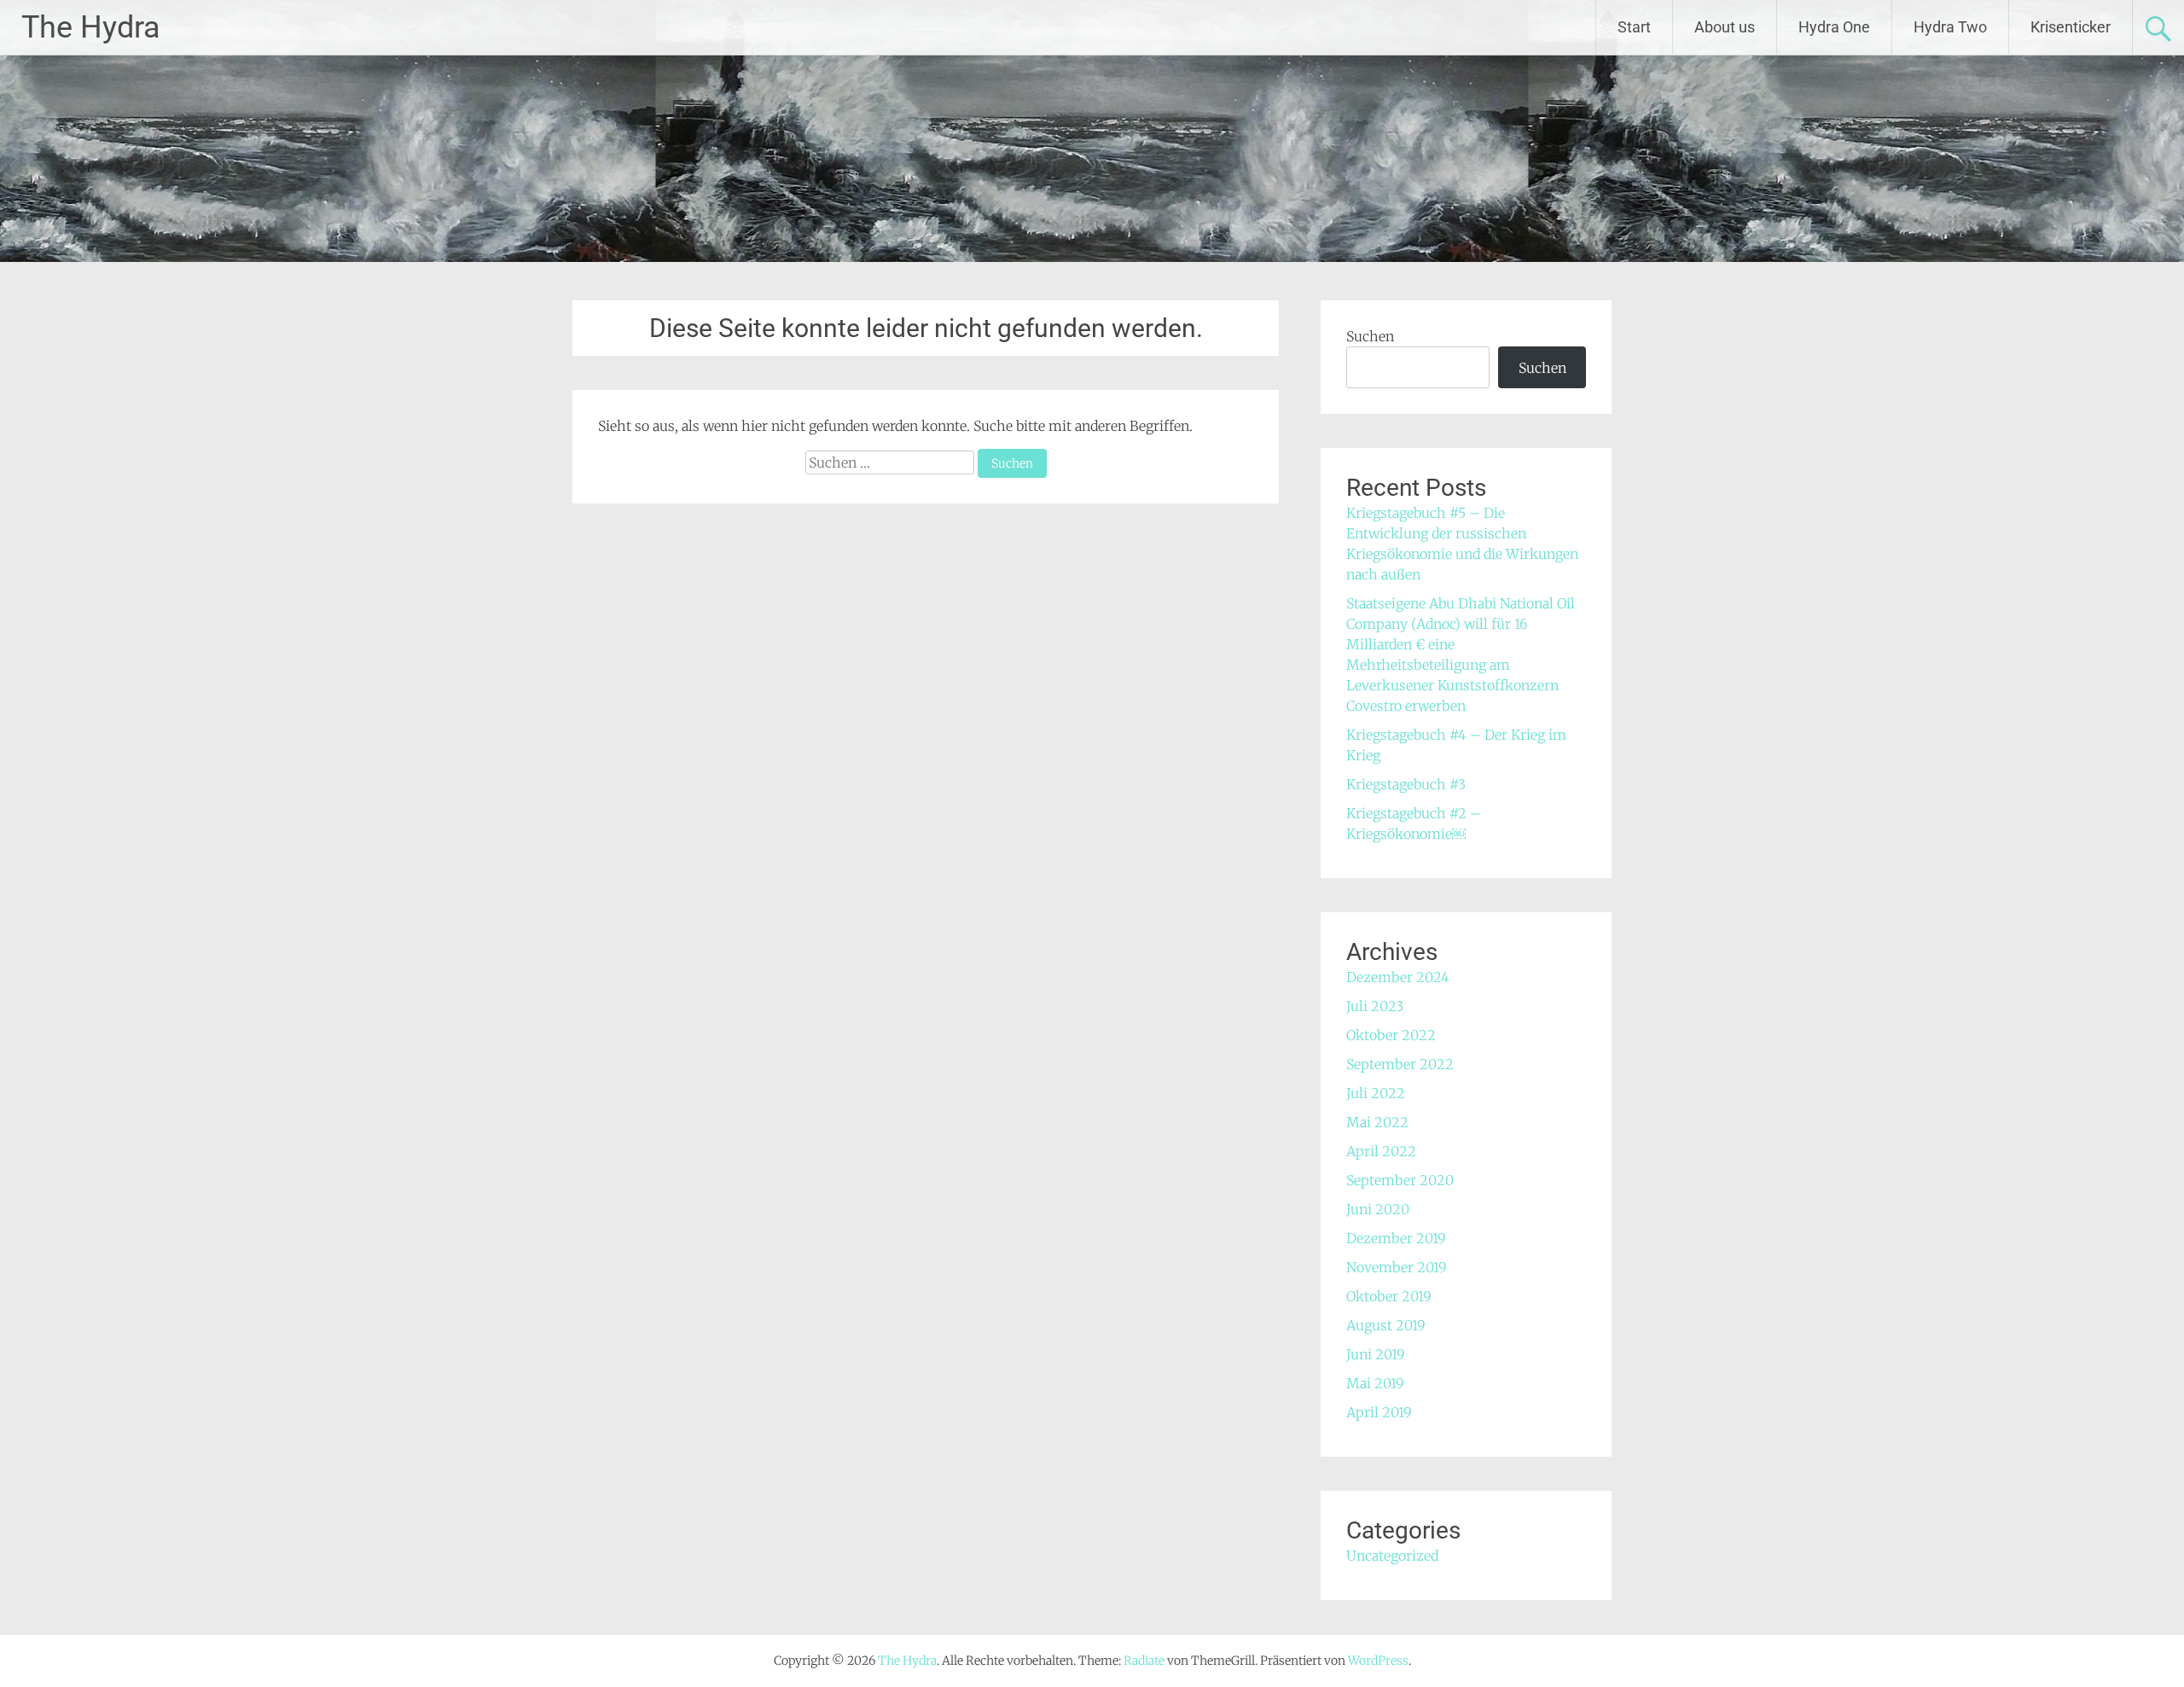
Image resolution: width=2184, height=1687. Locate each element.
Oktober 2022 (1391, 1035)
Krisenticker (2071, 27)
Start (1634, 27)
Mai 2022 (1377, 1122)
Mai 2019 (1375, 1383)
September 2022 (1400, 1064)
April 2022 (1381, 1151)
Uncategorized (1392, 1556)
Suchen (1370, 336)
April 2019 (1379, 1412)
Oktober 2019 (1389, 1296)
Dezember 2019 (1396, 1238)
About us (1725, 27)
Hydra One (1834, 27)
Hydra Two (1950, 27)
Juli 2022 (1376, 1093)
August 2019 (1386, 1325)
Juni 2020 (1378, 1209)
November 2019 (1397, 1267)
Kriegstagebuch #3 (1406, 784)
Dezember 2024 (1398, 977)
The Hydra (91, 27)
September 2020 (1400, 1180)
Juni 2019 (1376, 1354)
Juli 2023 (1375, 1006)
